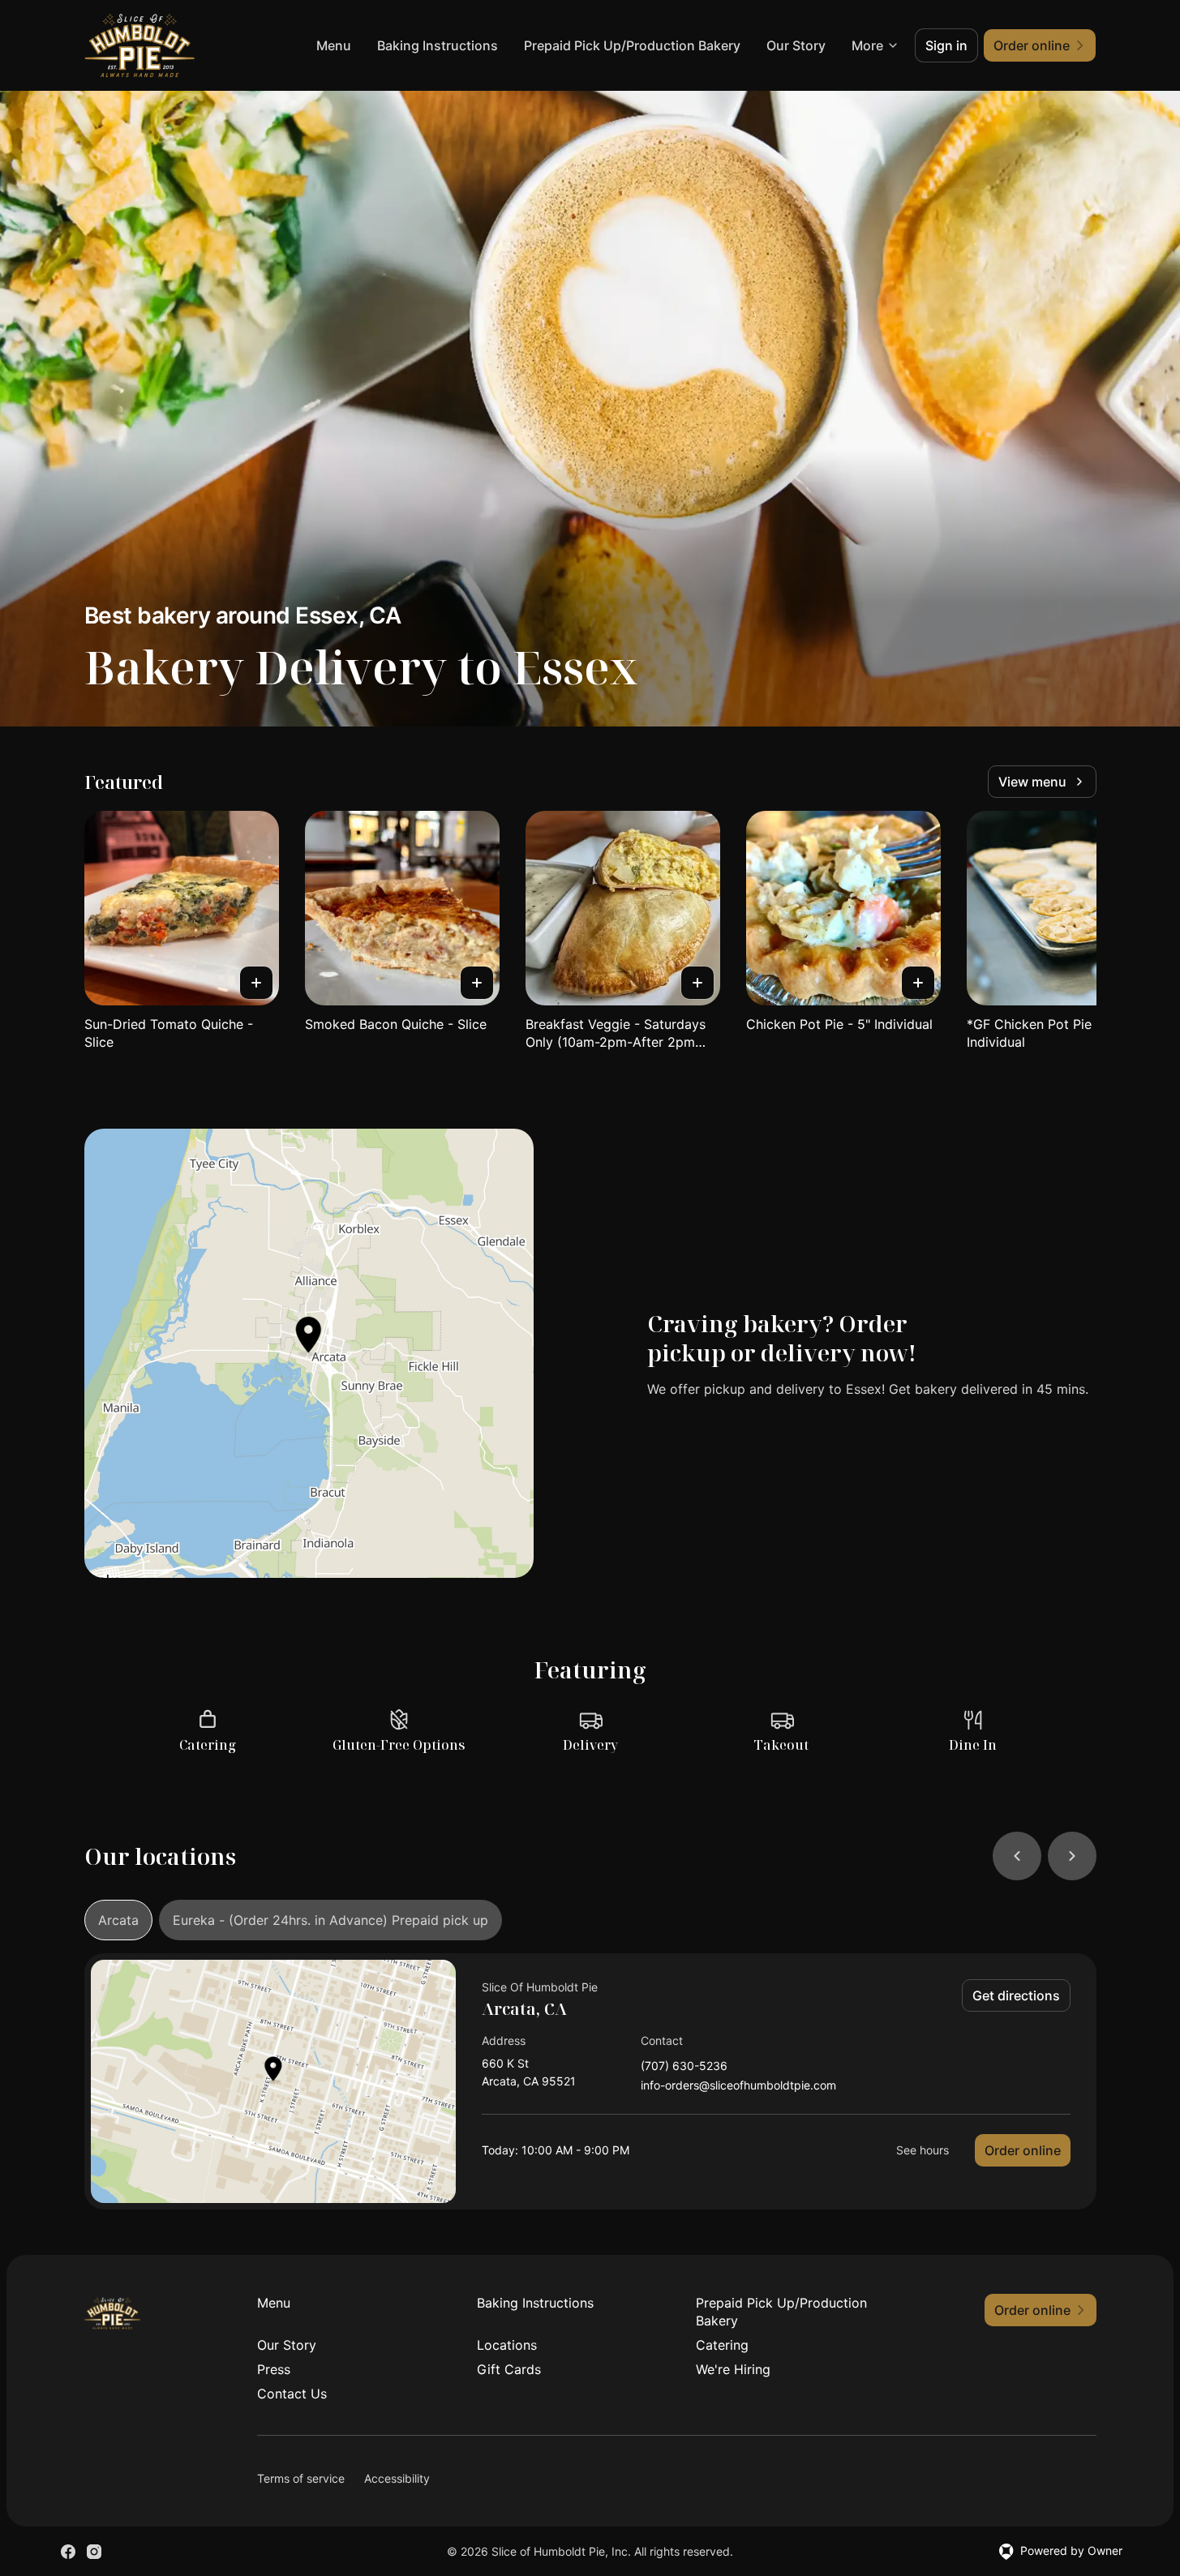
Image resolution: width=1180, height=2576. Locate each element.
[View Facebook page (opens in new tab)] (68, 2552)
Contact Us (292, 2394)
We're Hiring (733, 2369)
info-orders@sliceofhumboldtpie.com (738, 2086)
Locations (507, 2345)
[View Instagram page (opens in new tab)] (94, 2552)
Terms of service (301, 2478)
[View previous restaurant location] (1017, 1856)
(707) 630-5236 (684, 2066)
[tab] (118, 1920)
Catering (722, 2345)
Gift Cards (509, 2369)
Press (274, 2369)
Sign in (946, 45)
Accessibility (397, 2478)
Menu (334, 45)
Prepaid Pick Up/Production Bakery (632, 45)
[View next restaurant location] (1072, 1856)
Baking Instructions (438, 45)
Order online (1023, 2150)
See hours (923, 2150)
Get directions (1016, 1995)
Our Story (796, 45)
